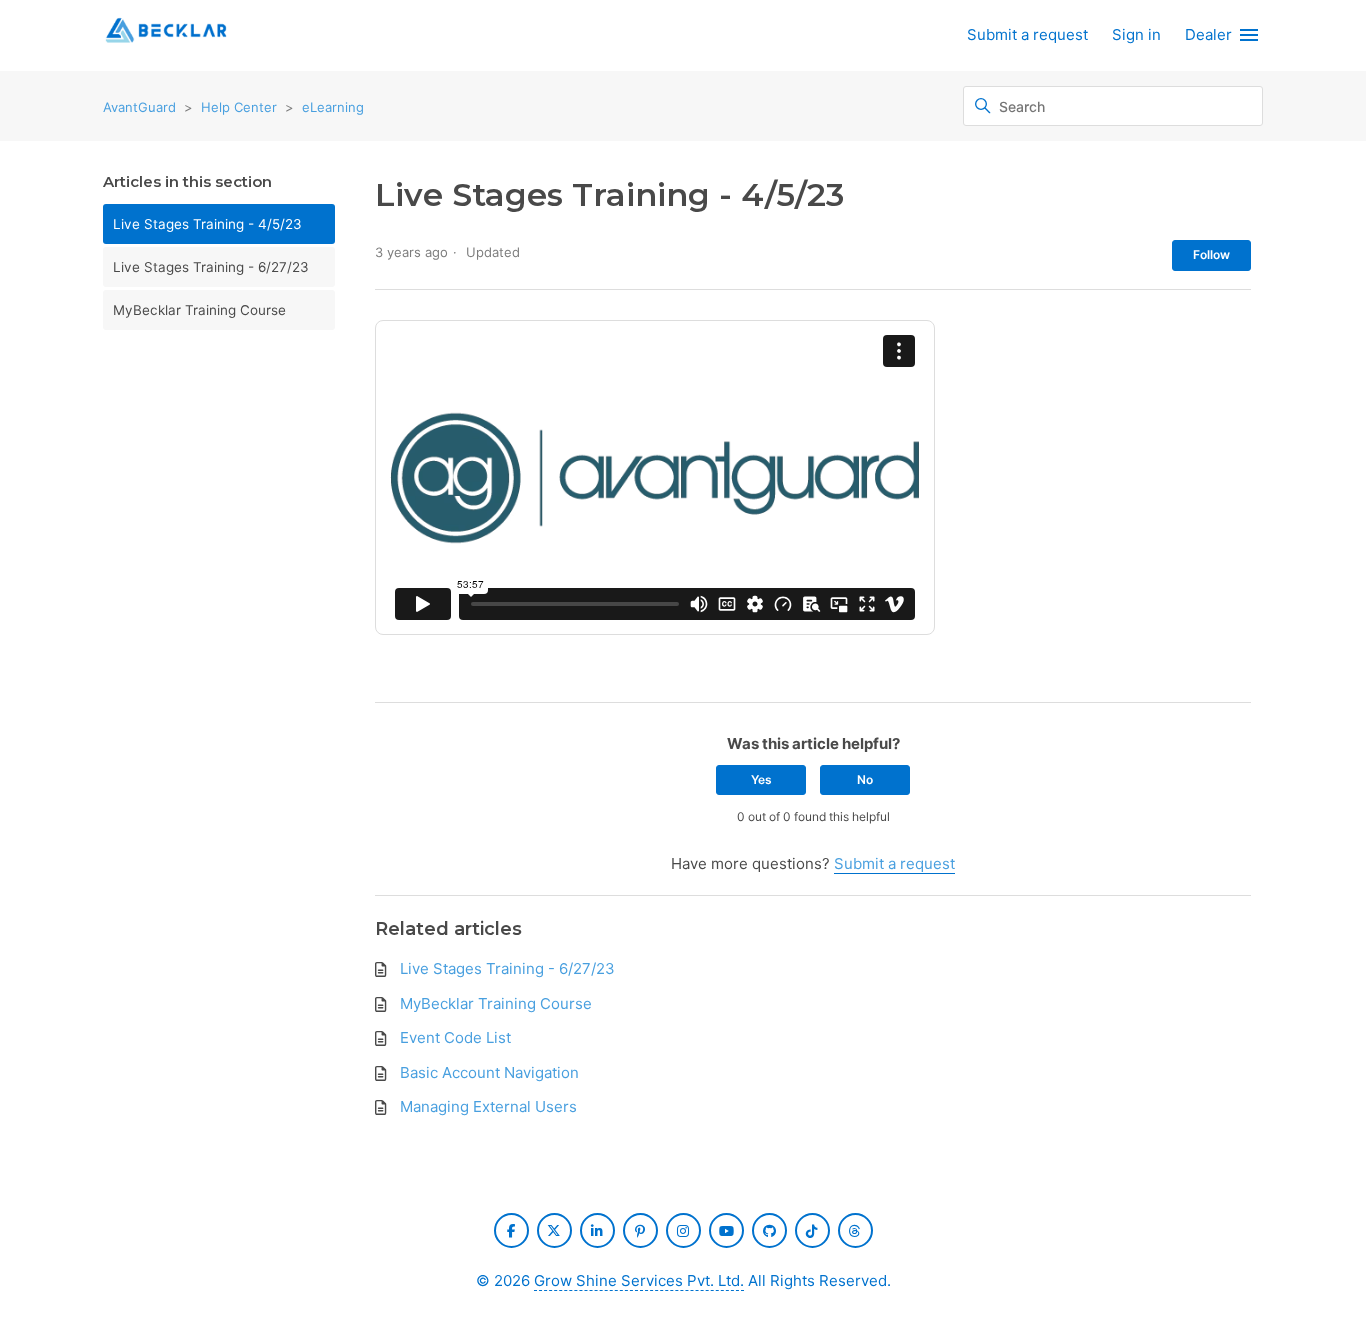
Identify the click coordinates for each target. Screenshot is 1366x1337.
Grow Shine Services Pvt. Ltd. (639, 1280)
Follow (1211, 254)
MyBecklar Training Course (199, 310)
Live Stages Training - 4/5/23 (207, 224)
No (865, 779)
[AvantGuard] (166, 35)
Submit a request (1027, 34)
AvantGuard (139, 107)
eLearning (333, 107)
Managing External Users (488, 1106)
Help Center (239, 107)
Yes (761, 779)
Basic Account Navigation (489, 1072)
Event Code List (455, 1037)
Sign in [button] (1136, 34)
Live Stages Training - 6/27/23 (211, 267)
